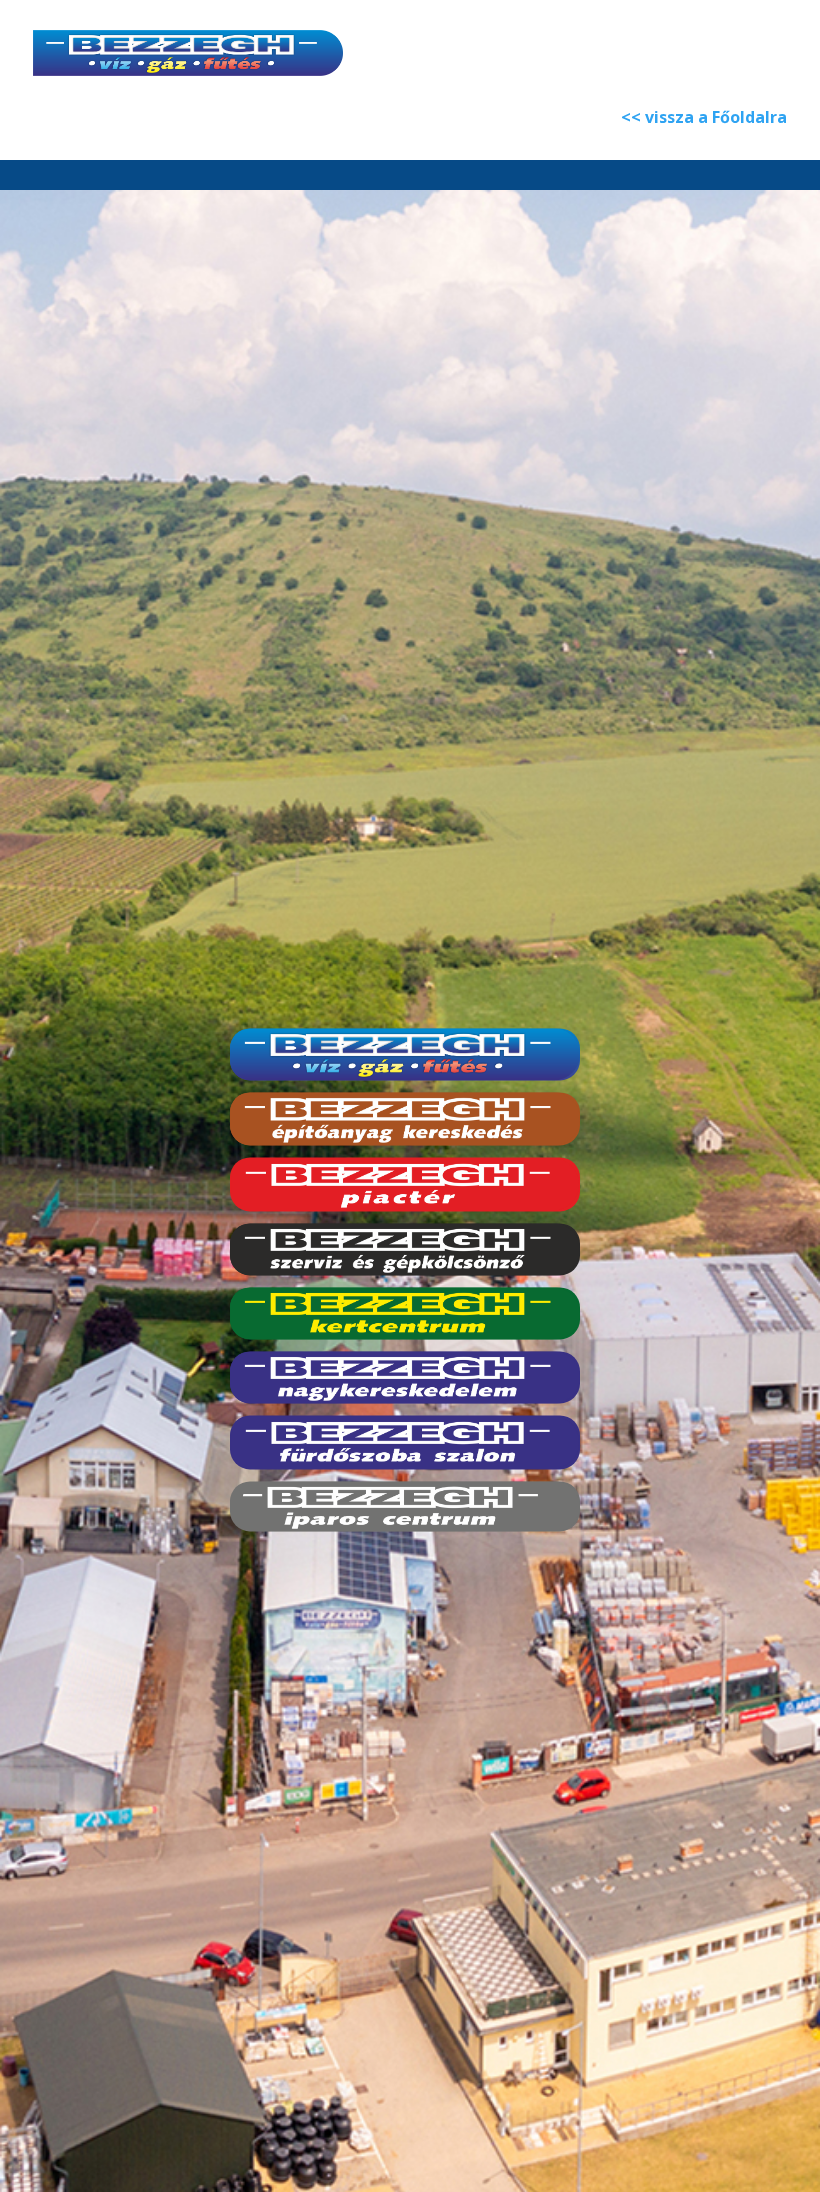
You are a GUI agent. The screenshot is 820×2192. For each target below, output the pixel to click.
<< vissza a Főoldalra (704, 117)
